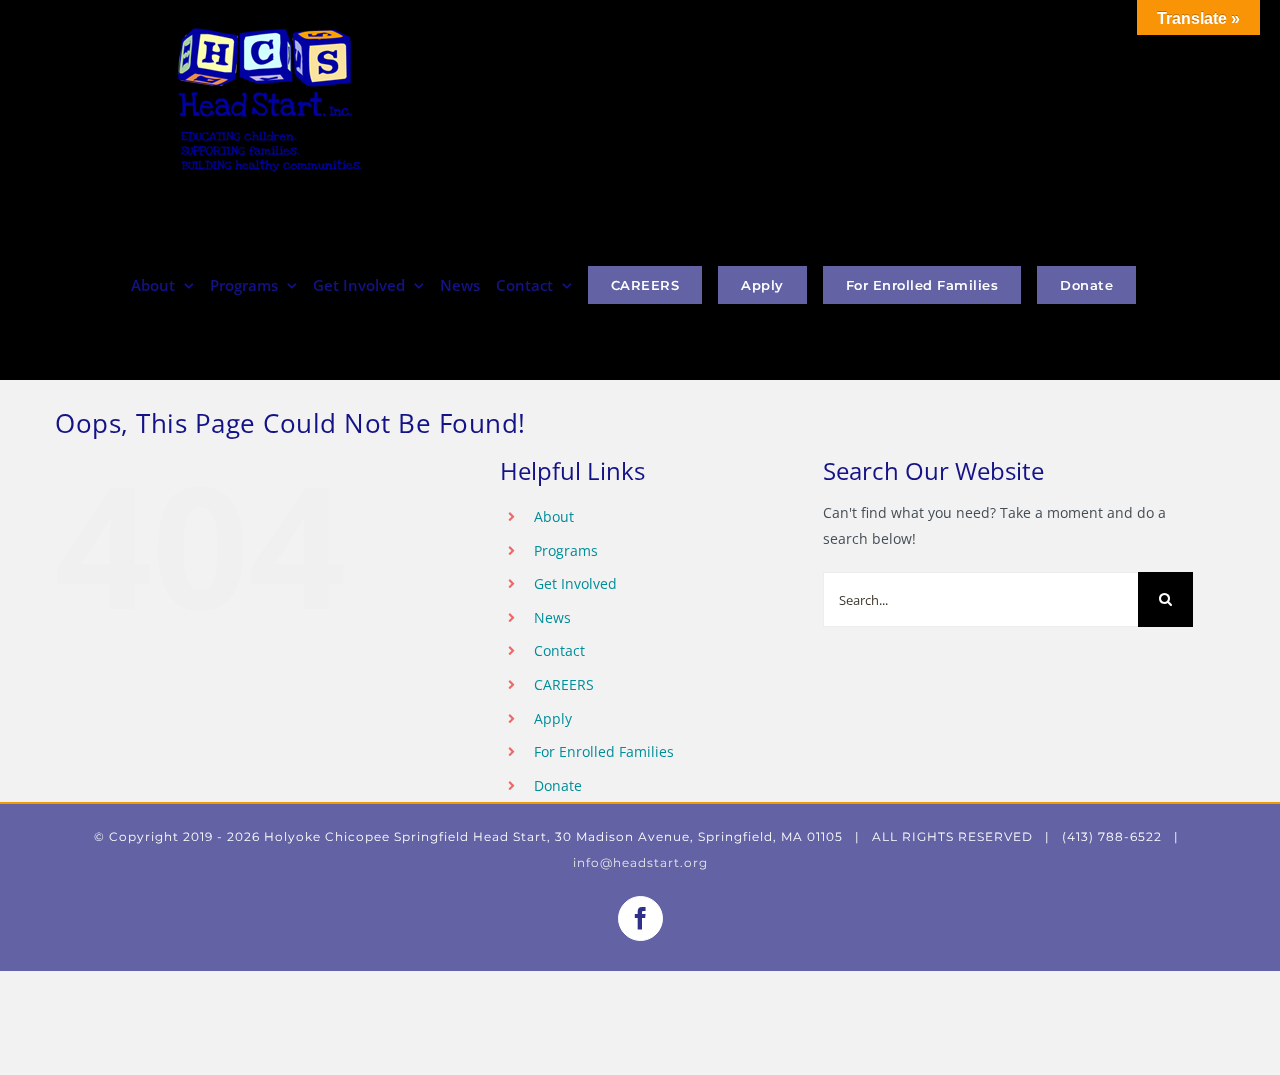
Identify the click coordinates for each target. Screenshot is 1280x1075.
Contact (559, 650)
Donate (558, 785)
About (554, 516)
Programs (566, 550)
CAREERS (564, 684)
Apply (553, 718)
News (552, 617)
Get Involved (575, 583)
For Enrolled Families (604, 751)
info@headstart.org (640, 862)
